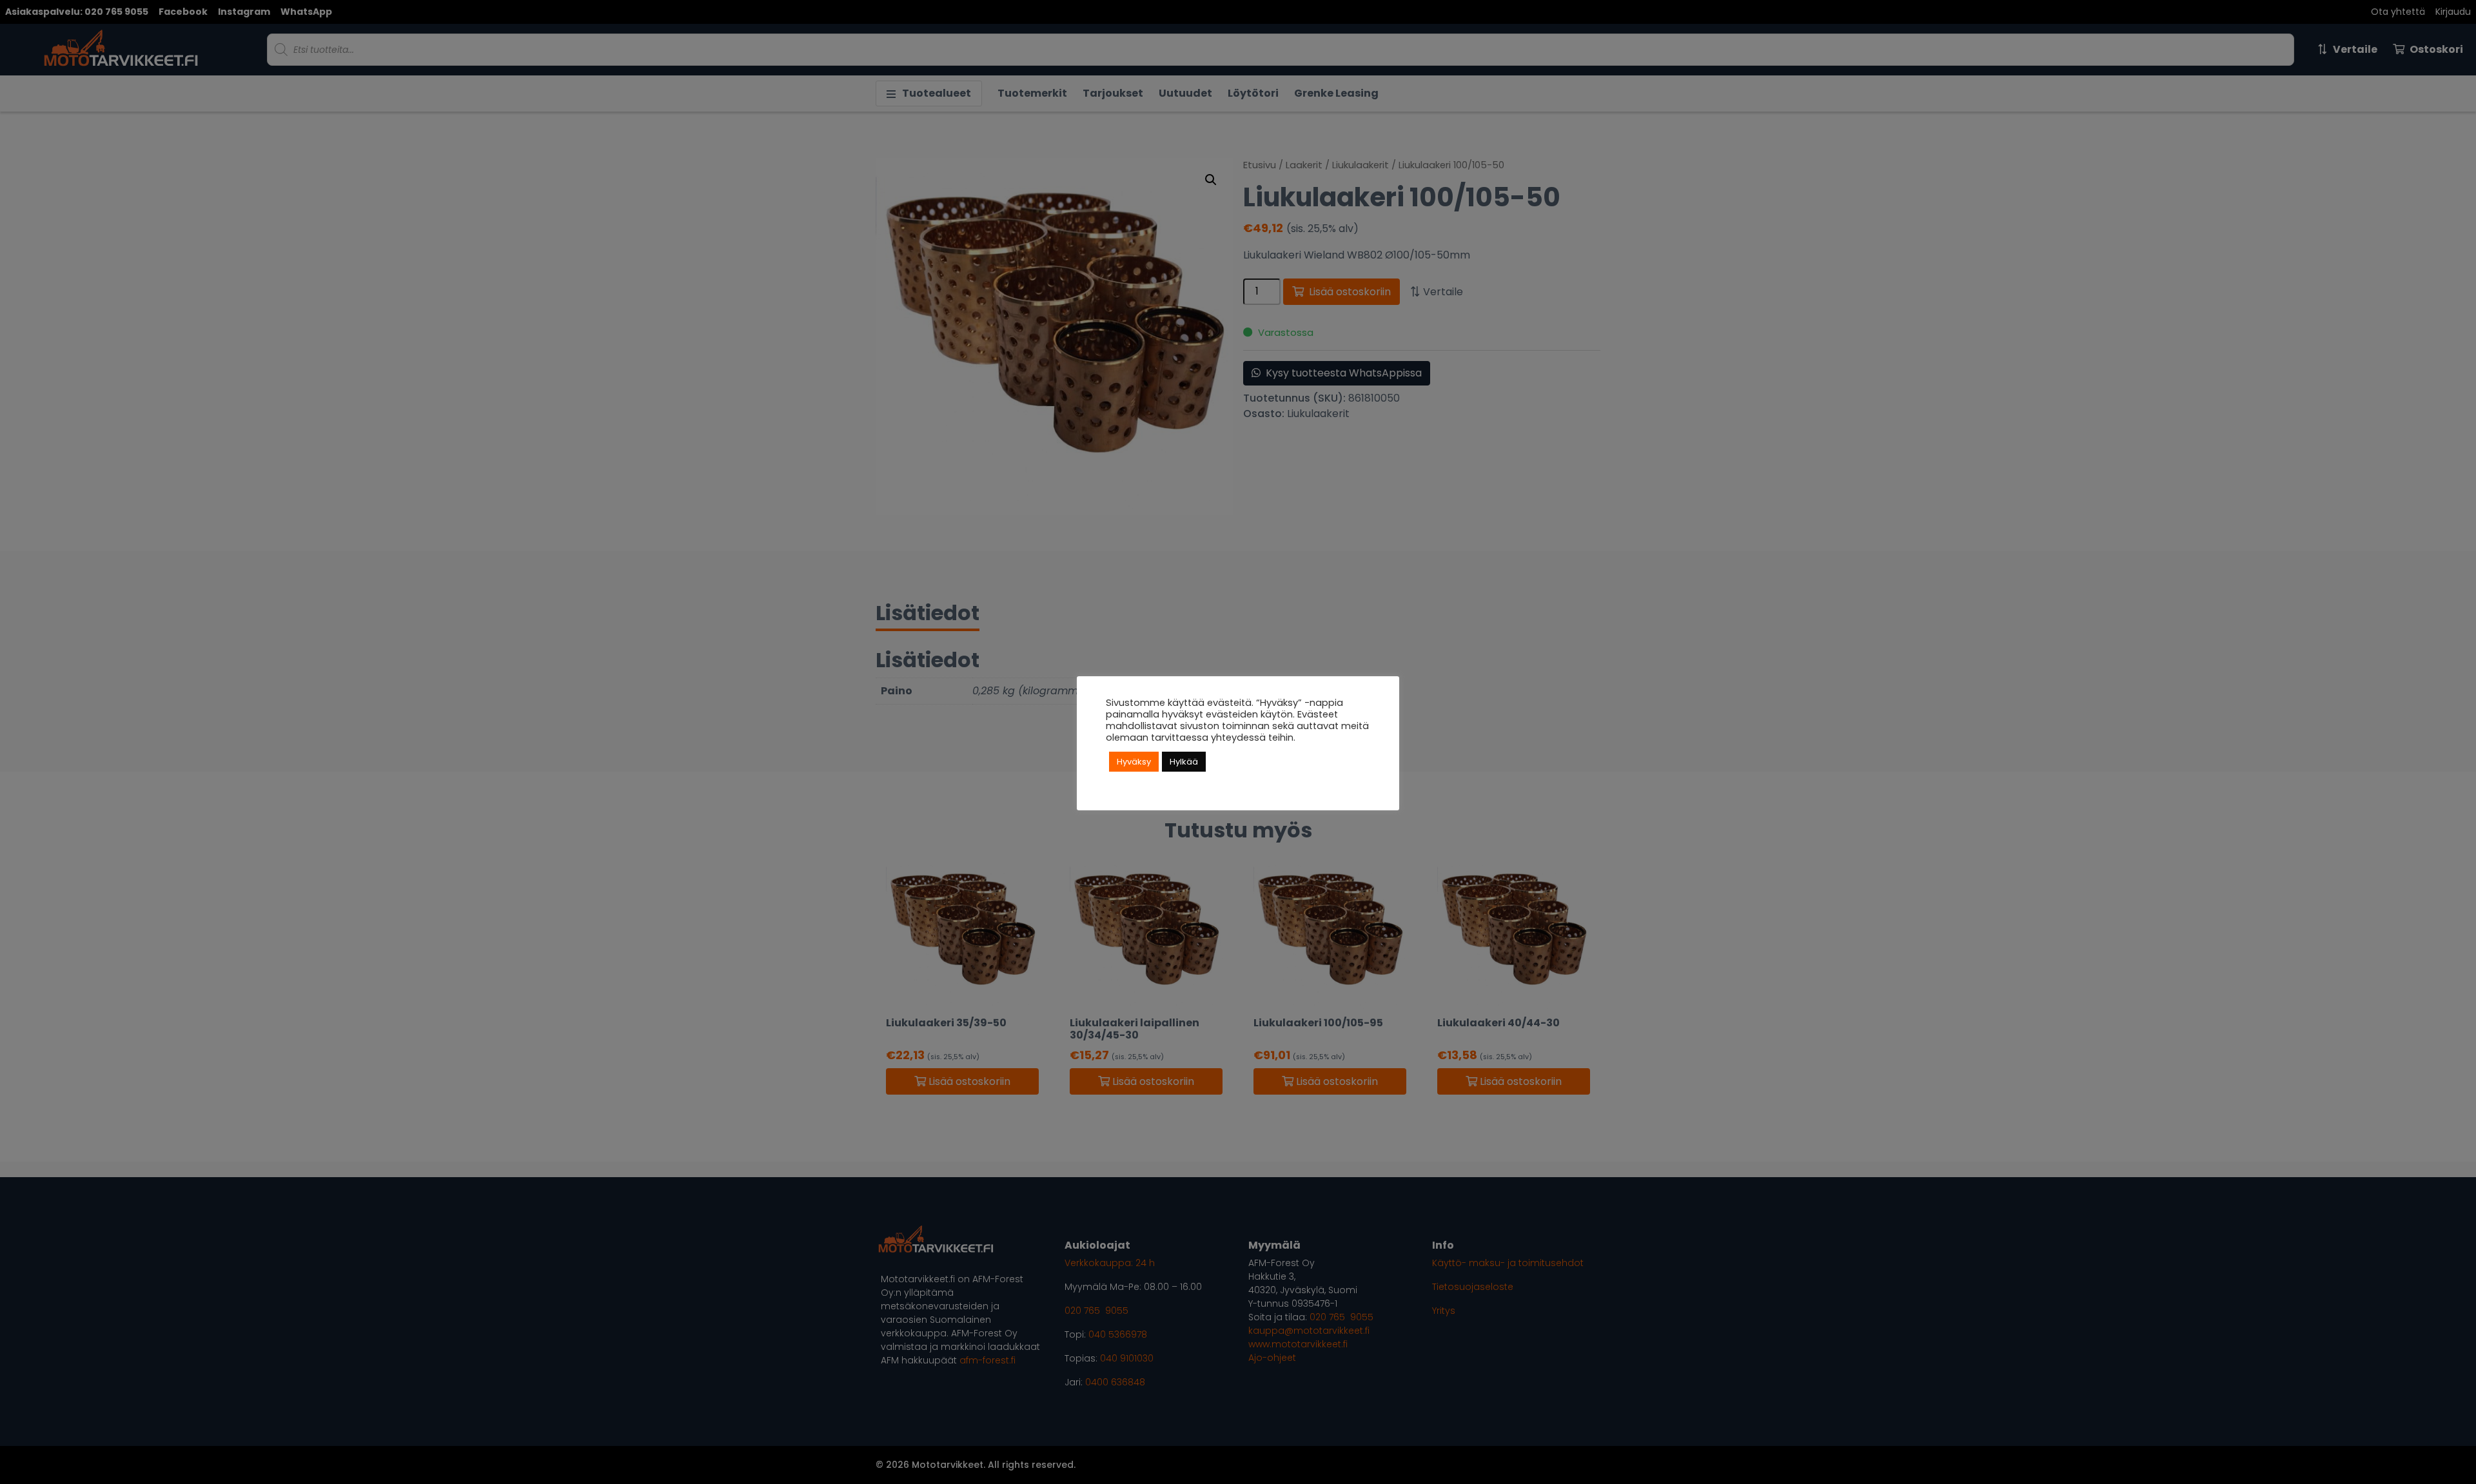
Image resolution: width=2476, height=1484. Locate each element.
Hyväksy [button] (1134, 762)
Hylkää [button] (1184, 762)
